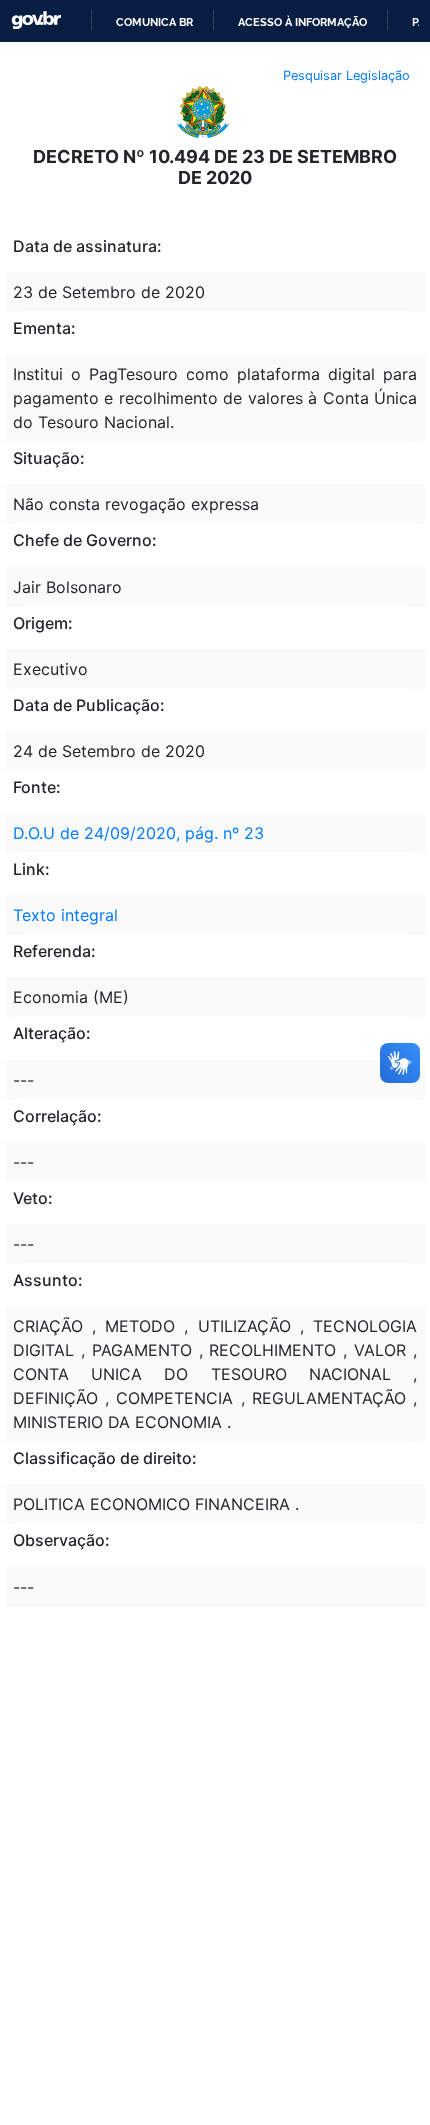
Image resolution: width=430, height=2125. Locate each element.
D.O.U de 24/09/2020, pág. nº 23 (138, 833)
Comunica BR (154, 22)
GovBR (36, 20)
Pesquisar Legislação (346, 75)
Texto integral (65, 915)
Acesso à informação (302, 22)
